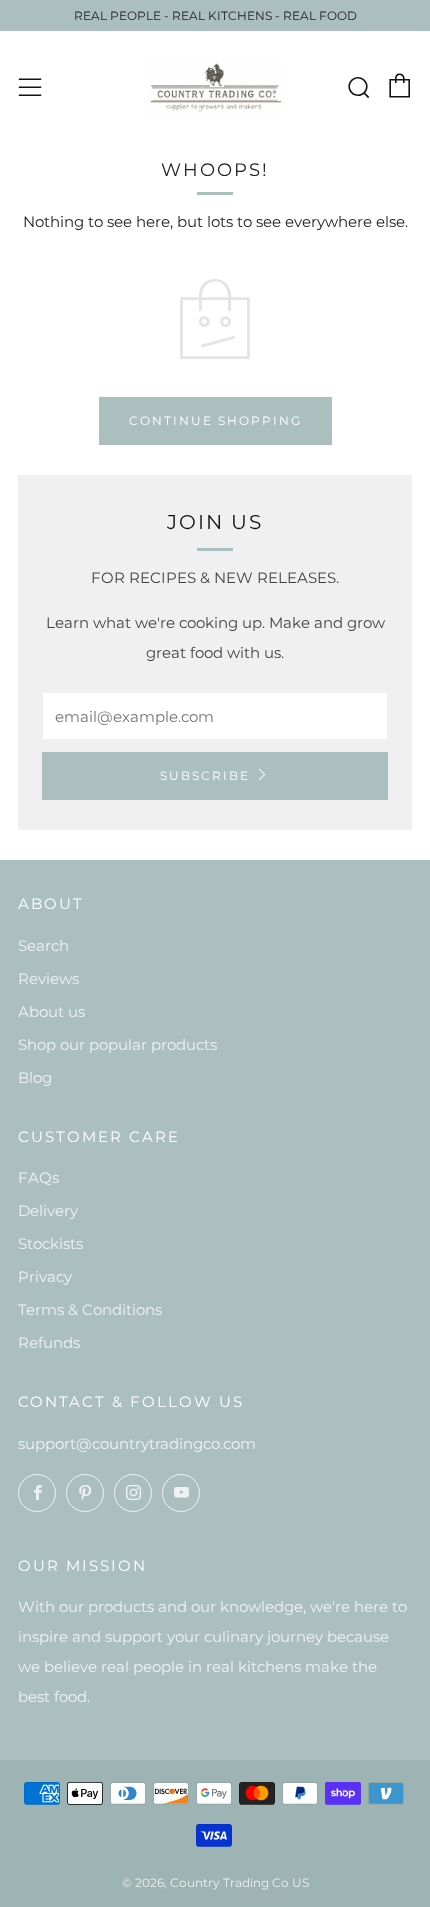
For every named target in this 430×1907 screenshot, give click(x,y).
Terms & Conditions (90, 1309)
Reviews (48, 978)
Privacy (45, 1276)
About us (51, 1011)
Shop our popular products (117, 1044)
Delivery (48, 1210)
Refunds (49, 1342)
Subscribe (205, 775)
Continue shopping (215, 420)
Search (43, 945)
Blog (35, 1077)
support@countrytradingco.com (137, 1443)
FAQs (38, 1177)
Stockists (50, 1243)
